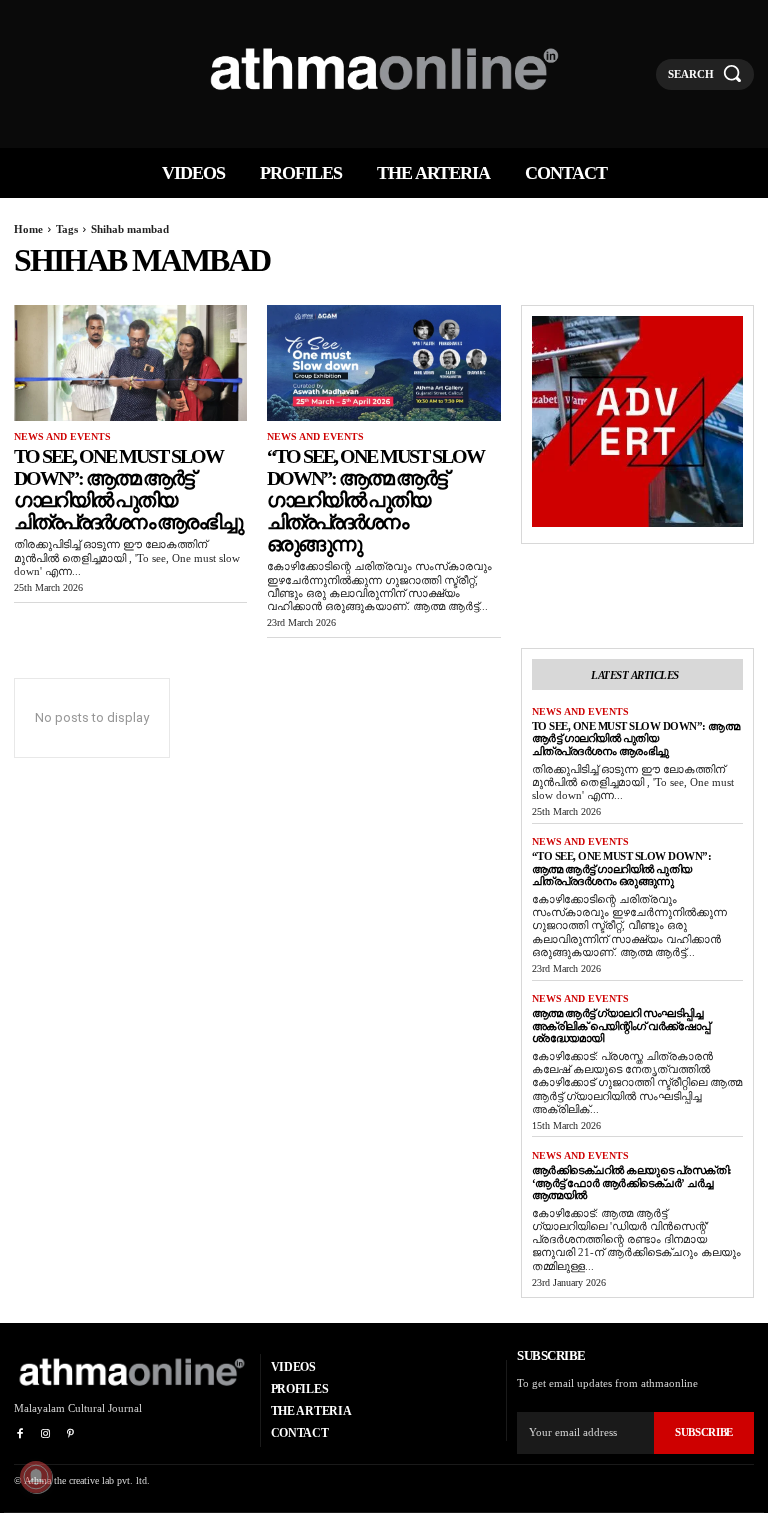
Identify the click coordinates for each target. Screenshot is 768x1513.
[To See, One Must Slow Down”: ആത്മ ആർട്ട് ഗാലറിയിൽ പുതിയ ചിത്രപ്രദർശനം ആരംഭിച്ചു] (130, 363)
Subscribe (704, 1432)
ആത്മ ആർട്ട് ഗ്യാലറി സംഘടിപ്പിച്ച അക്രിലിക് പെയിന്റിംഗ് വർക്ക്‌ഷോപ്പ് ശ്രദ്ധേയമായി (621, 1025)
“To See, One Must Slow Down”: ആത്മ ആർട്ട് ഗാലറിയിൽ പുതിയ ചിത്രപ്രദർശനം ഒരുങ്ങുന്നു (375, 500)
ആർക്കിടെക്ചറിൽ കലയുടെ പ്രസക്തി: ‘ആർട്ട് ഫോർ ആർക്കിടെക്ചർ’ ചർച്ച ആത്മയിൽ (632, 1182)
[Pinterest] (70, 1434)
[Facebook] (19, 1434)
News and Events (62, 436)
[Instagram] (44, 1434)
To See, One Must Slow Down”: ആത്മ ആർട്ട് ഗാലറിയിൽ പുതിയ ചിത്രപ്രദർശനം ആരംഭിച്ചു (128, 489)
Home (28, 229)
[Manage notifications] (36, 1477)
